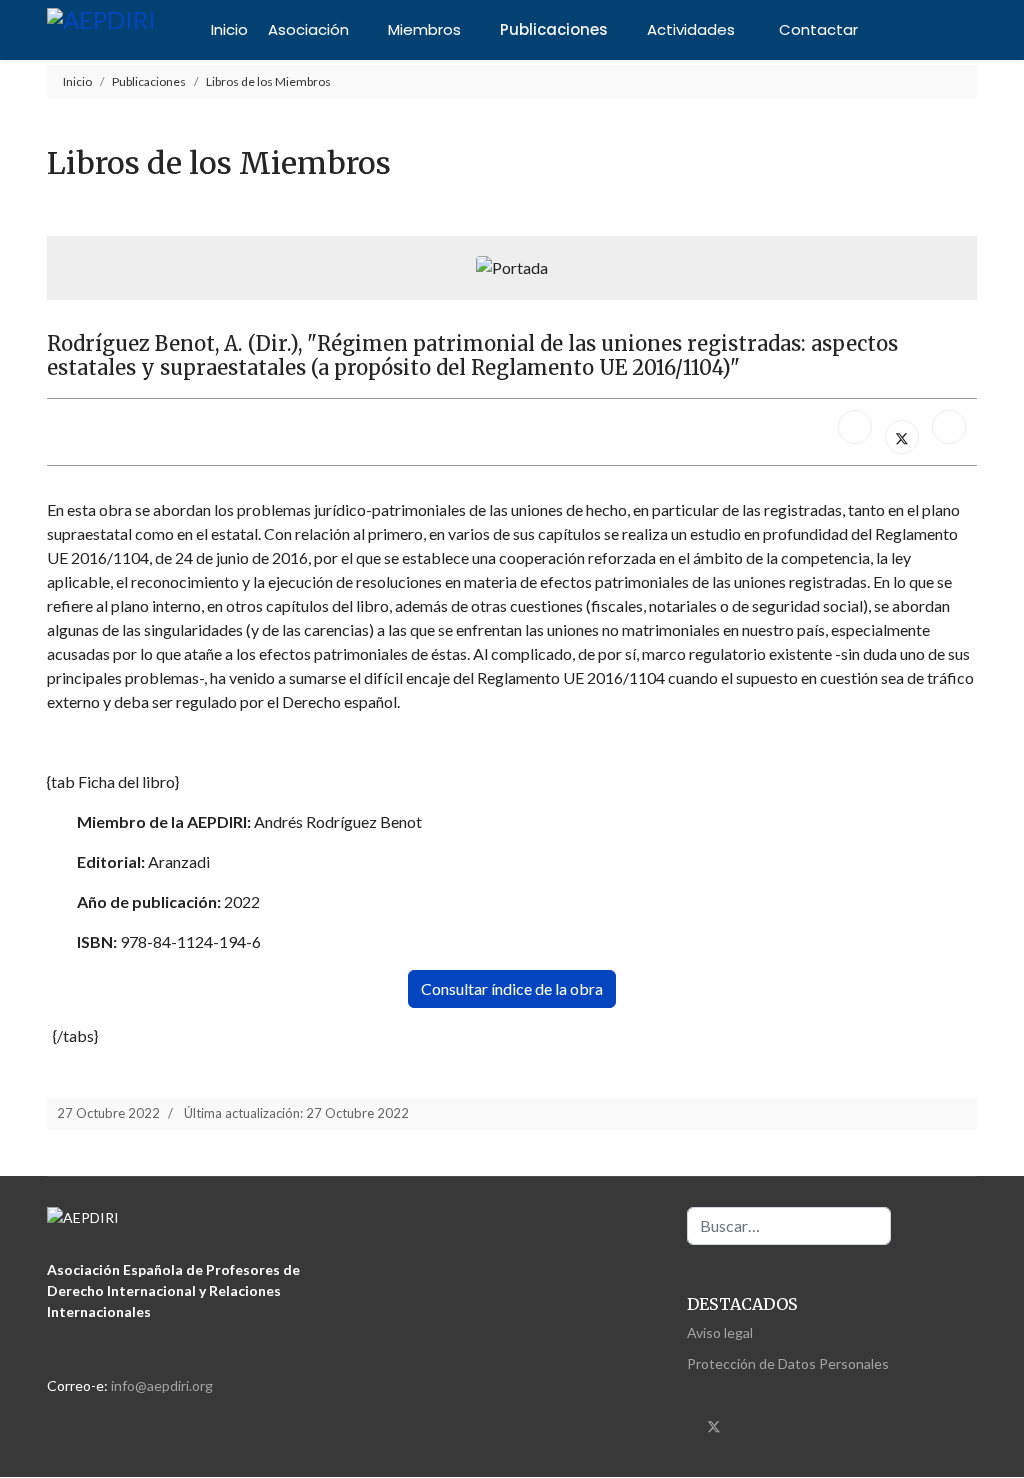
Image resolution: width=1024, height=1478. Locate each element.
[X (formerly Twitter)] (902, 437)
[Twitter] (714, 1425)
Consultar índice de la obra (512, 988)
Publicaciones (554, 29)
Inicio (229, 29)
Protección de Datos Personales (788, 1363)
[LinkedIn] (949, 427)
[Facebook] (855, 427)
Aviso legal (720, 1332)
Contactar (818, 29)
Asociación (308, 29)
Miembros (424, 29)
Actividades (691, 29)
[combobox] (789, 1226)
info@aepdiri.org (162, 1385)
